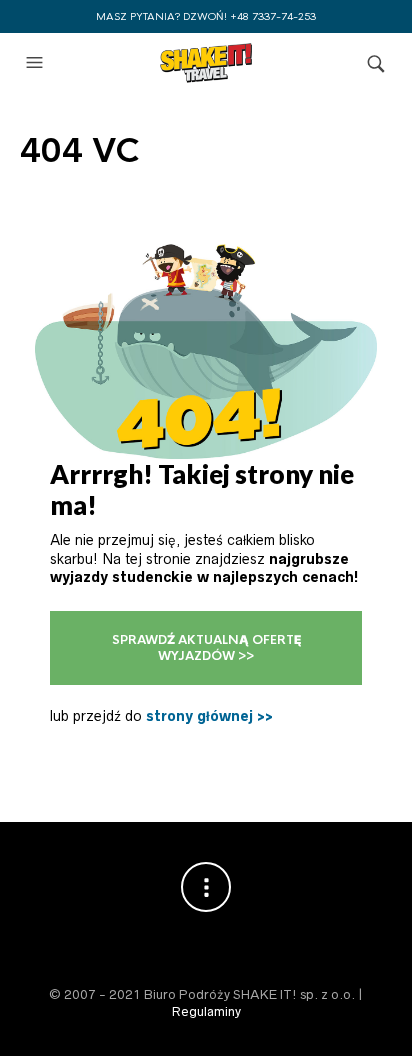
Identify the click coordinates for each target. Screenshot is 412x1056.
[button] (37, 63)
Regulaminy (206, 1011)
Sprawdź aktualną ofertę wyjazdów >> (206, 648)
